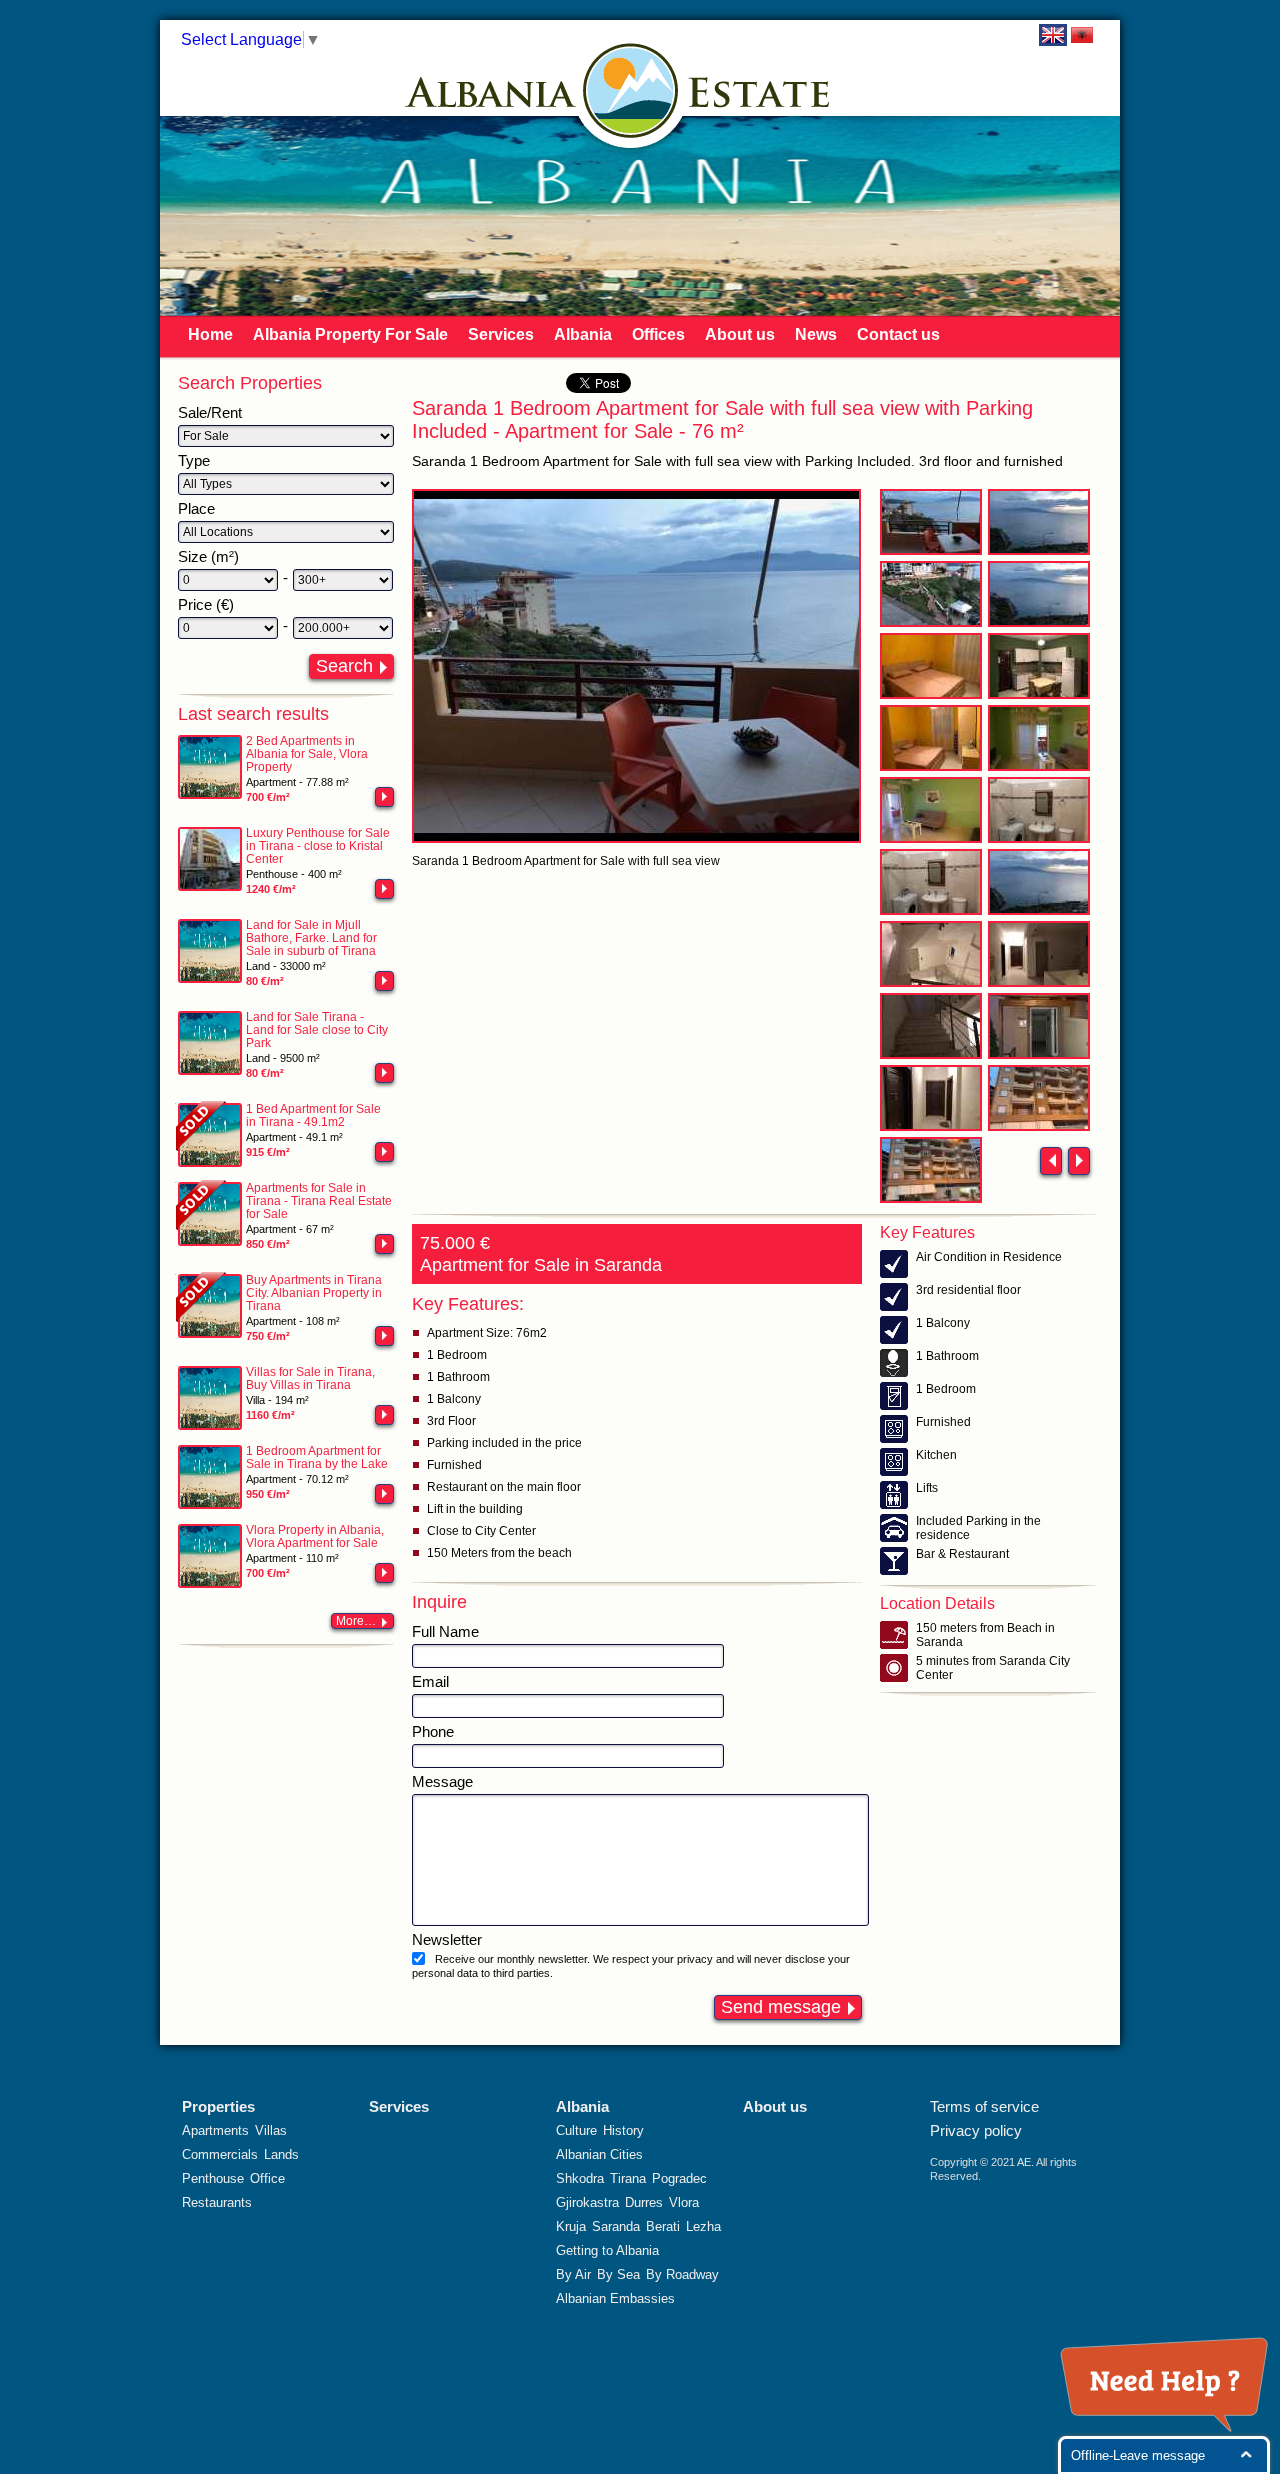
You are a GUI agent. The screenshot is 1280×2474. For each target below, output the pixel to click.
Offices (658, 334)
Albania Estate (631, 90)
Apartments (215, 2130)
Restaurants (217, 2202)
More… (356, 1621)
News (816, 334)
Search (344, 666)
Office (267, 2178)
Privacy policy (976, 2130)
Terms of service (984, 2106)
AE (1024, 2162)
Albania (583, 334)
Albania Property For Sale (350, 334)
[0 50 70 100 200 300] (228, 580)
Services (501, 334)
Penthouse (213, 2178)
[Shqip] (1082, 35)
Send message (781, 2007)
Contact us (898, 334)
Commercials (220, 2154)
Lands (281, 2154)
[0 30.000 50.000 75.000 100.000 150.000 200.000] (228, 628)
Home (210, 334)
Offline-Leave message (1138, 2455)
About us (740, 334)
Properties (218, 2106)
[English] (1053, 35)
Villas (271, 2130)
